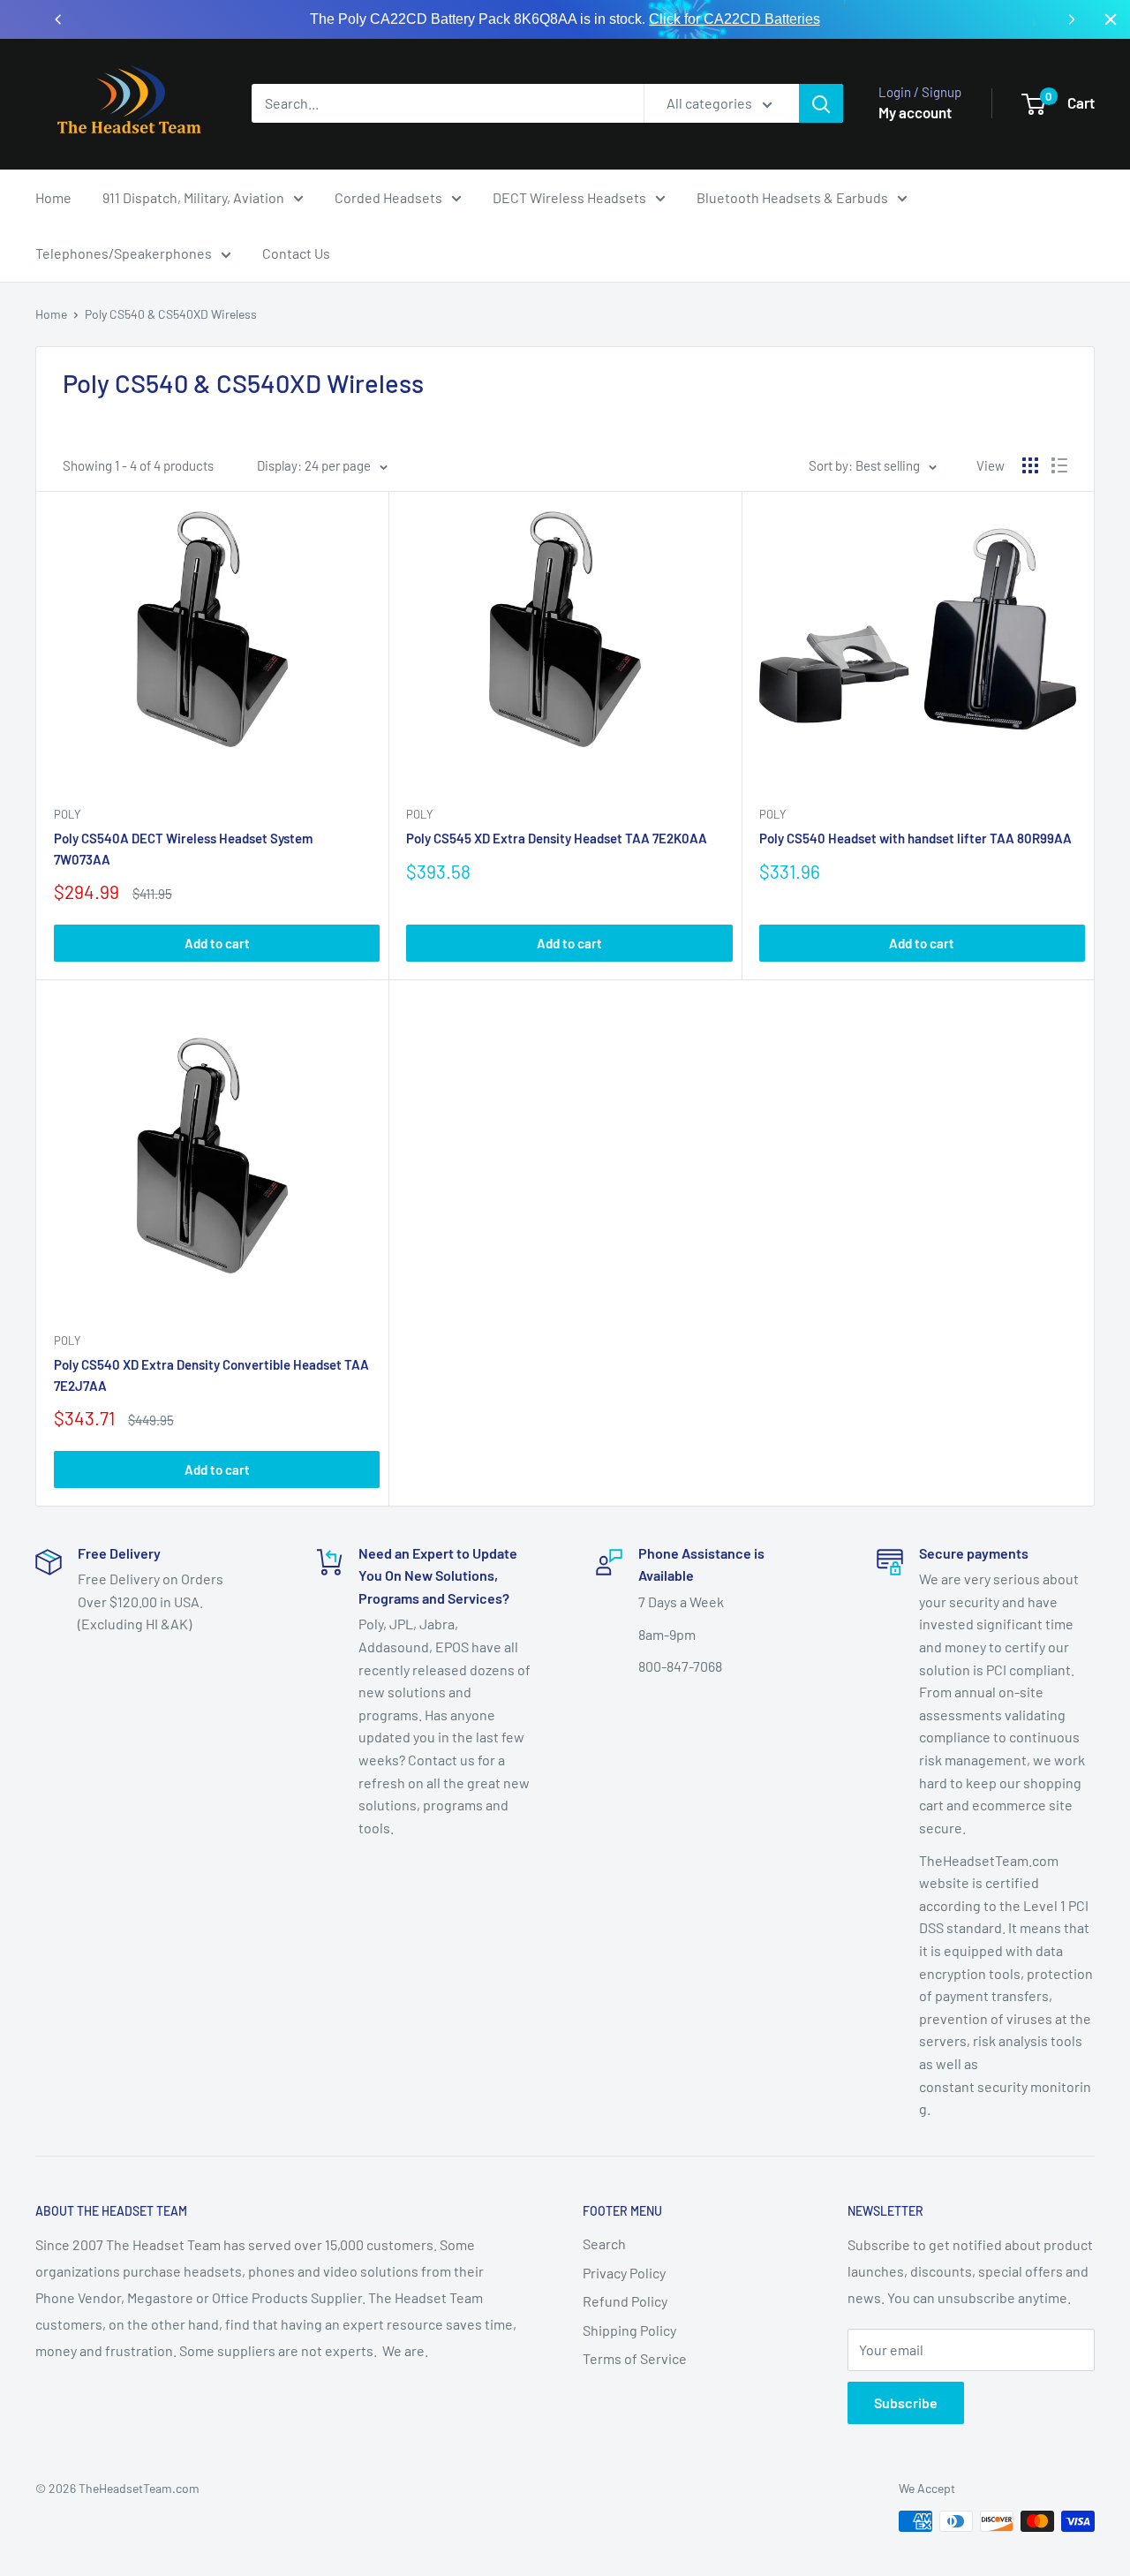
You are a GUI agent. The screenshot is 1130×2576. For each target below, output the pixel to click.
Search (604, 2244)
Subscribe (906, 2402)
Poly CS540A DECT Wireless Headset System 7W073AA (183, 848)
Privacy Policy (624, 2273)
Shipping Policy (629, 2330)
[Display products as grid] (1030, 465)
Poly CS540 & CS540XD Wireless (171, 314)
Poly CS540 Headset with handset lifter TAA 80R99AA (915, 838)
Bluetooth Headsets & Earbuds (792, 197)
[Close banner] (1111, 19)
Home (53, 197)
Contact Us (296, 253)
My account (915, 112)
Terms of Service (635, 2358)
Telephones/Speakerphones (124, 253)
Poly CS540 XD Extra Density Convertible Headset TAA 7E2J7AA (211, 1375)
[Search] (821, 103)
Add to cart (217, 943)
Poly (67, 814)
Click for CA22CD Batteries (734, 19)
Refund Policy (625, 2301)
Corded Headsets (388, 197)
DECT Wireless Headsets (569, 197)
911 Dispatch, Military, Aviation (193, 197)
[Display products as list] (1059, 465)
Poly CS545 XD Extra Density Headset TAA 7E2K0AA (557, 838)
